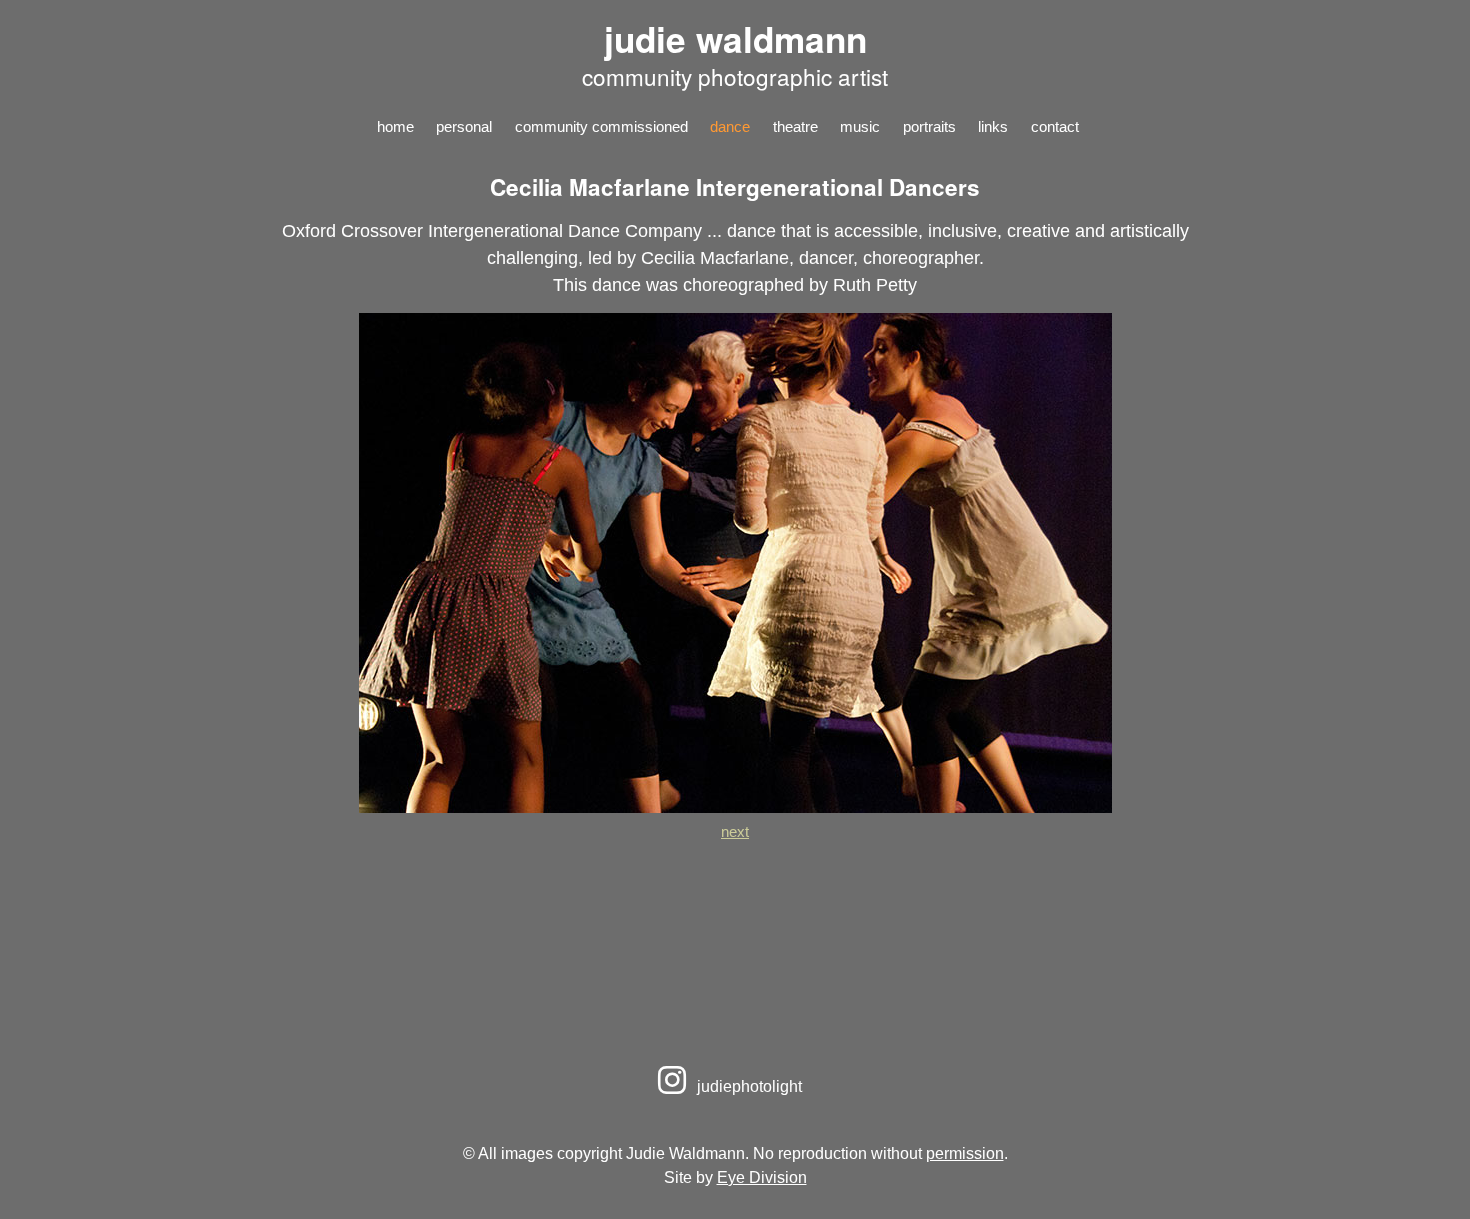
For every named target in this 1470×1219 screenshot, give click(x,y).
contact (1055, 126)
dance (730, 126)
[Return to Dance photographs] (735, 807)
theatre (795, 126)
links (993, 126)
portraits (929, 126)
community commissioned (601, 126)
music (860, 126)
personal (464, 126)
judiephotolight (747, 1086)
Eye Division (762, 1177)
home (395, 126)
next (735, 831)
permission (965, 1153)
